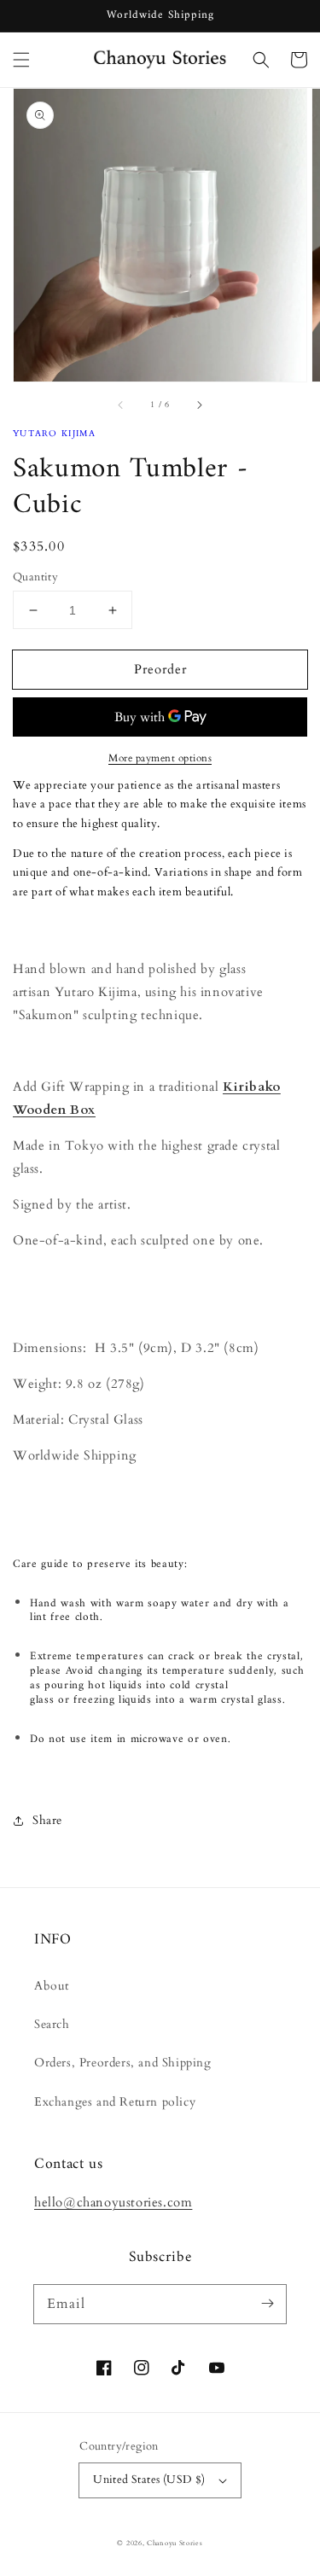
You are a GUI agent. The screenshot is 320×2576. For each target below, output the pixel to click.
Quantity (35, 577)
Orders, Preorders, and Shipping (123, 2063)
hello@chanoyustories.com (113, 2202)
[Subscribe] (267, 2304)
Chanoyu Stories (175, 2543)
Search (52, 2024)
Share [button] (47, 1820)
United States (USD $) (149, 2480)
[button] (21, 60)
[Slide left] (121, 405)
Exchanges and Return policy (115, 2102)
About (52, 1986)
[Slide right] (199, 405)
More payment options (160, 758)
